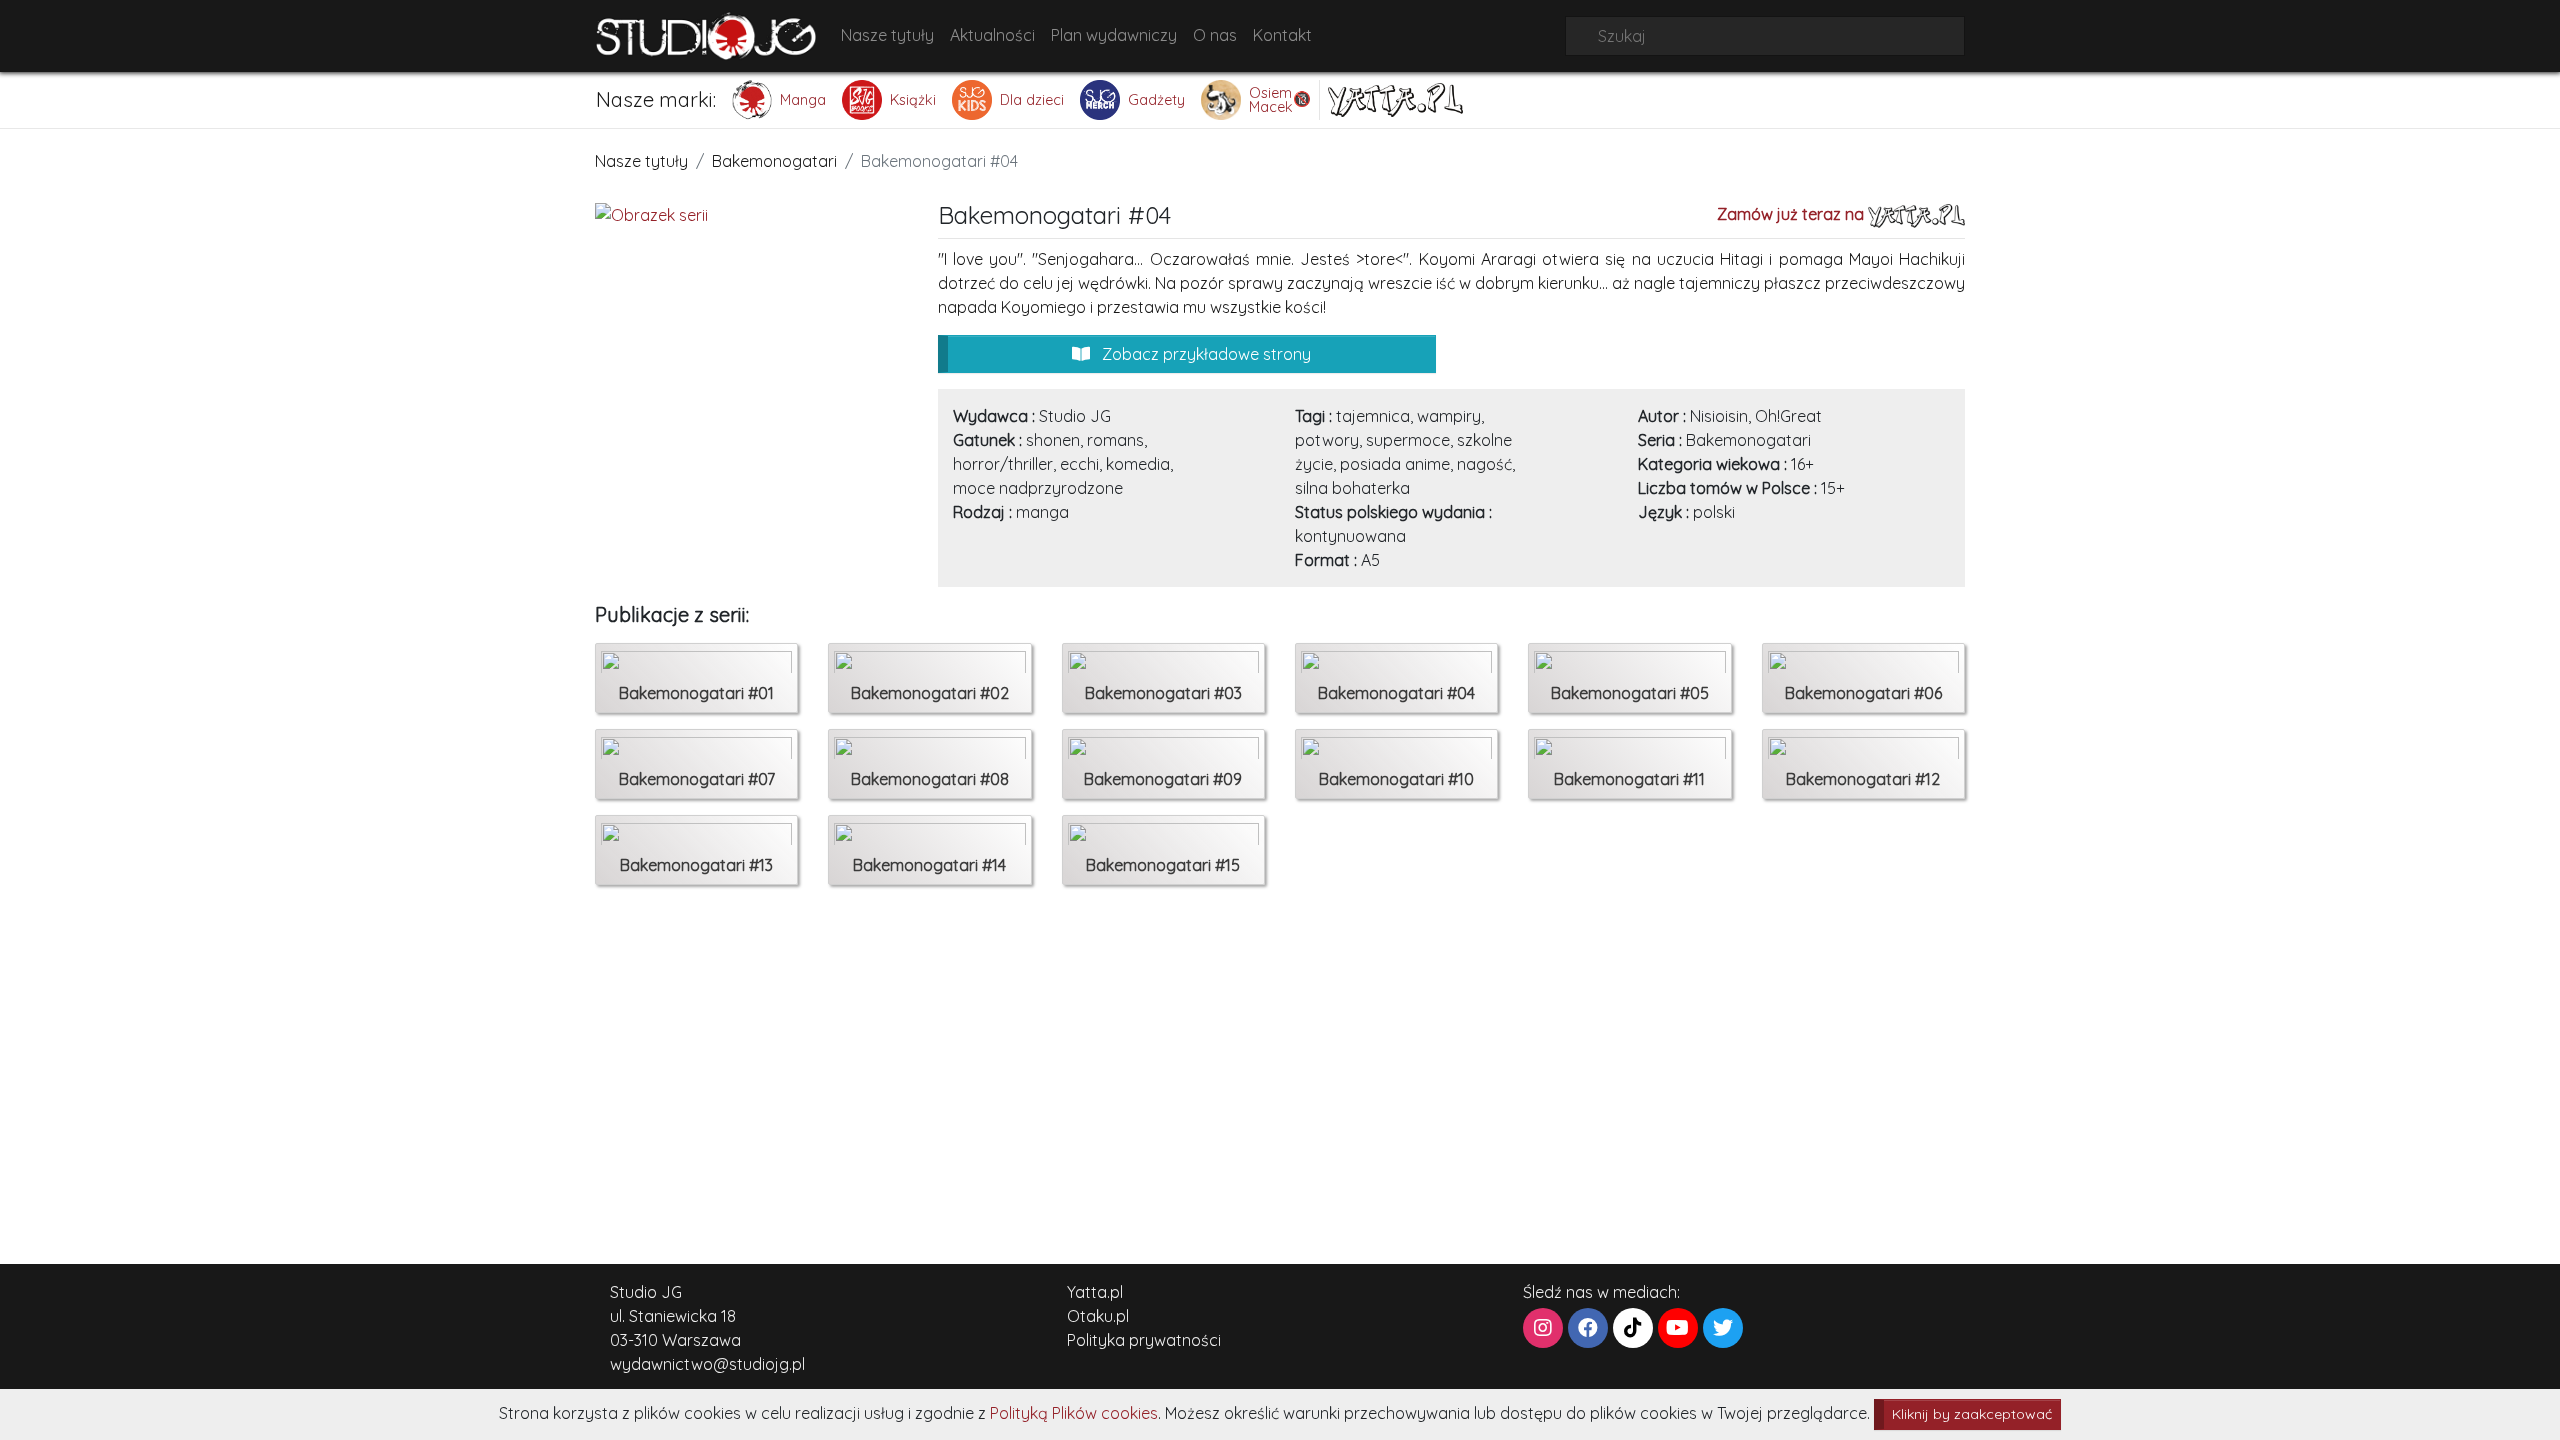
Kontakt (1282, 35)
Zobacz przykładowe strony (1204, 354)
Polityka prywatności (1144, 1340)
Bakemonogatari (774, 161)
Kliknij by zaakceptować (1972, 1414)
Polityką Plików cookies (1074, 1413)
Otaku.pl (1098, 1316)
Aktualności (992, 35)
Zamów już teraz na (1792, 214)
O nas (1215, 35)
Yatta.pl (1095, 1292)
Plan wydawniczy (1114, 35)
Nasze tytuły (887, 35)
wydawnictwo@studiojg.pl (707, 1364)
